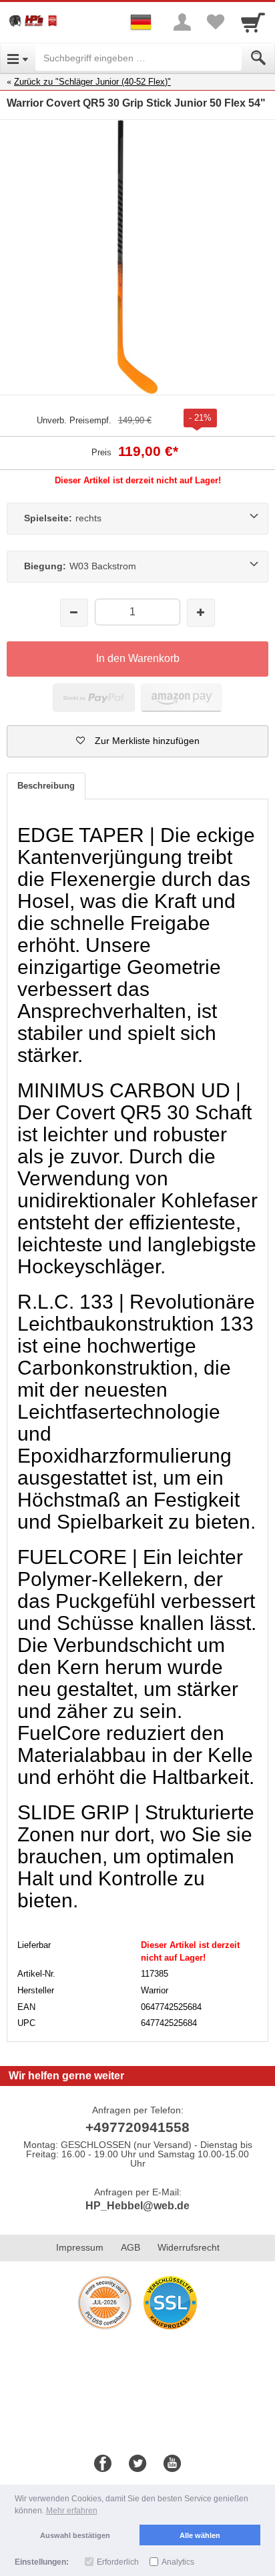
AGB (130, 2247)
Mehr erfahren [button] (72, 2511)
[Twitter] (137, 2464)
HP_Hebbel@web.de (137, 2206)
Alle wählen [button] (200, 2535)
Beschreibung (46, 786)
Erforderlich (118, 2562)
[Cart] (253, 22)
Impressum (80, 2247)
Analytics (178, 2562)
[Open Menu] (18, 58)
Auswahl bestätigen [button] (75, 2535)
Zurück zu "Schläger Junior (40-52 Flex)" (92, 82)
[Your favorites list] (216, 22)
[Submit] (258, 58)
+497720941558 (137, 2127)
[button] (137, 741)
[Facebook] (103, 2464)
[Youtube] (172, 2464)
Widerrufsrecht (189, 2247)
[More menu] (182, 22)
